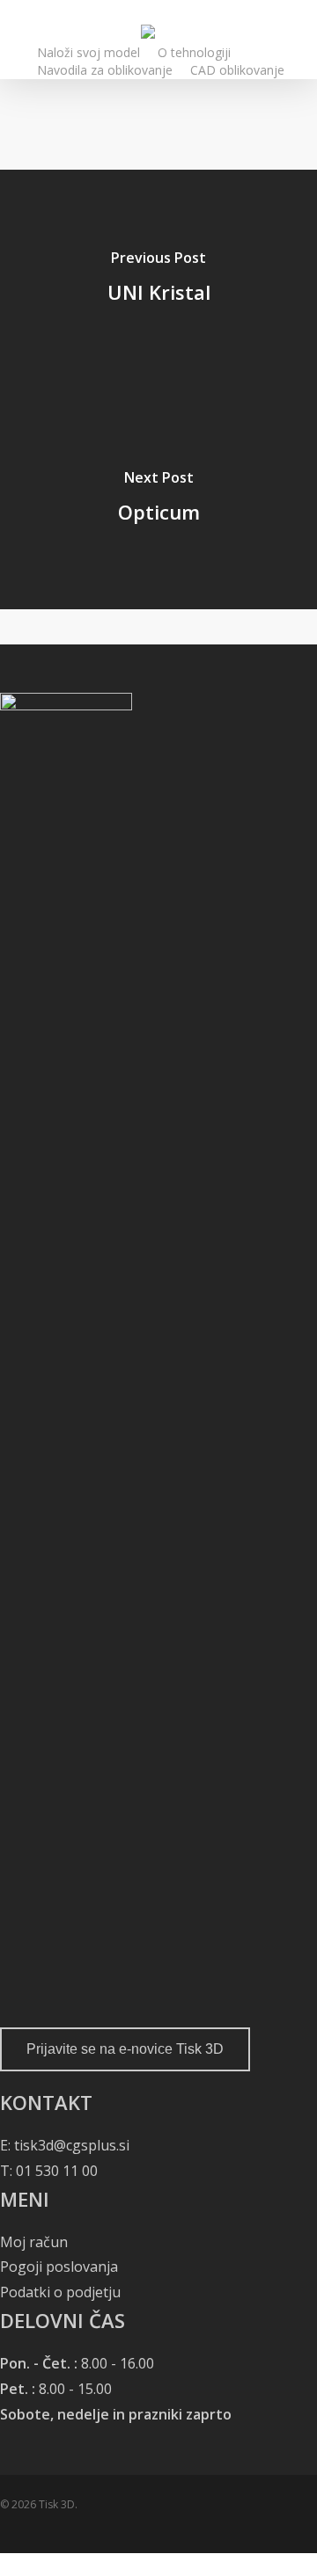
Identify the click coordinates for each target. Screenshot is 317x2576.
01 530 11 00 (55, 2171)
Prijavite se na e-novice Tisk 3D (125, 2049)
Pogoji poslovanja (59, 2267)
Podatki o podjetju (60, 2292)
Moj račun (34, 2242)
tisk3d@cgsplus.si (72, 2145)
